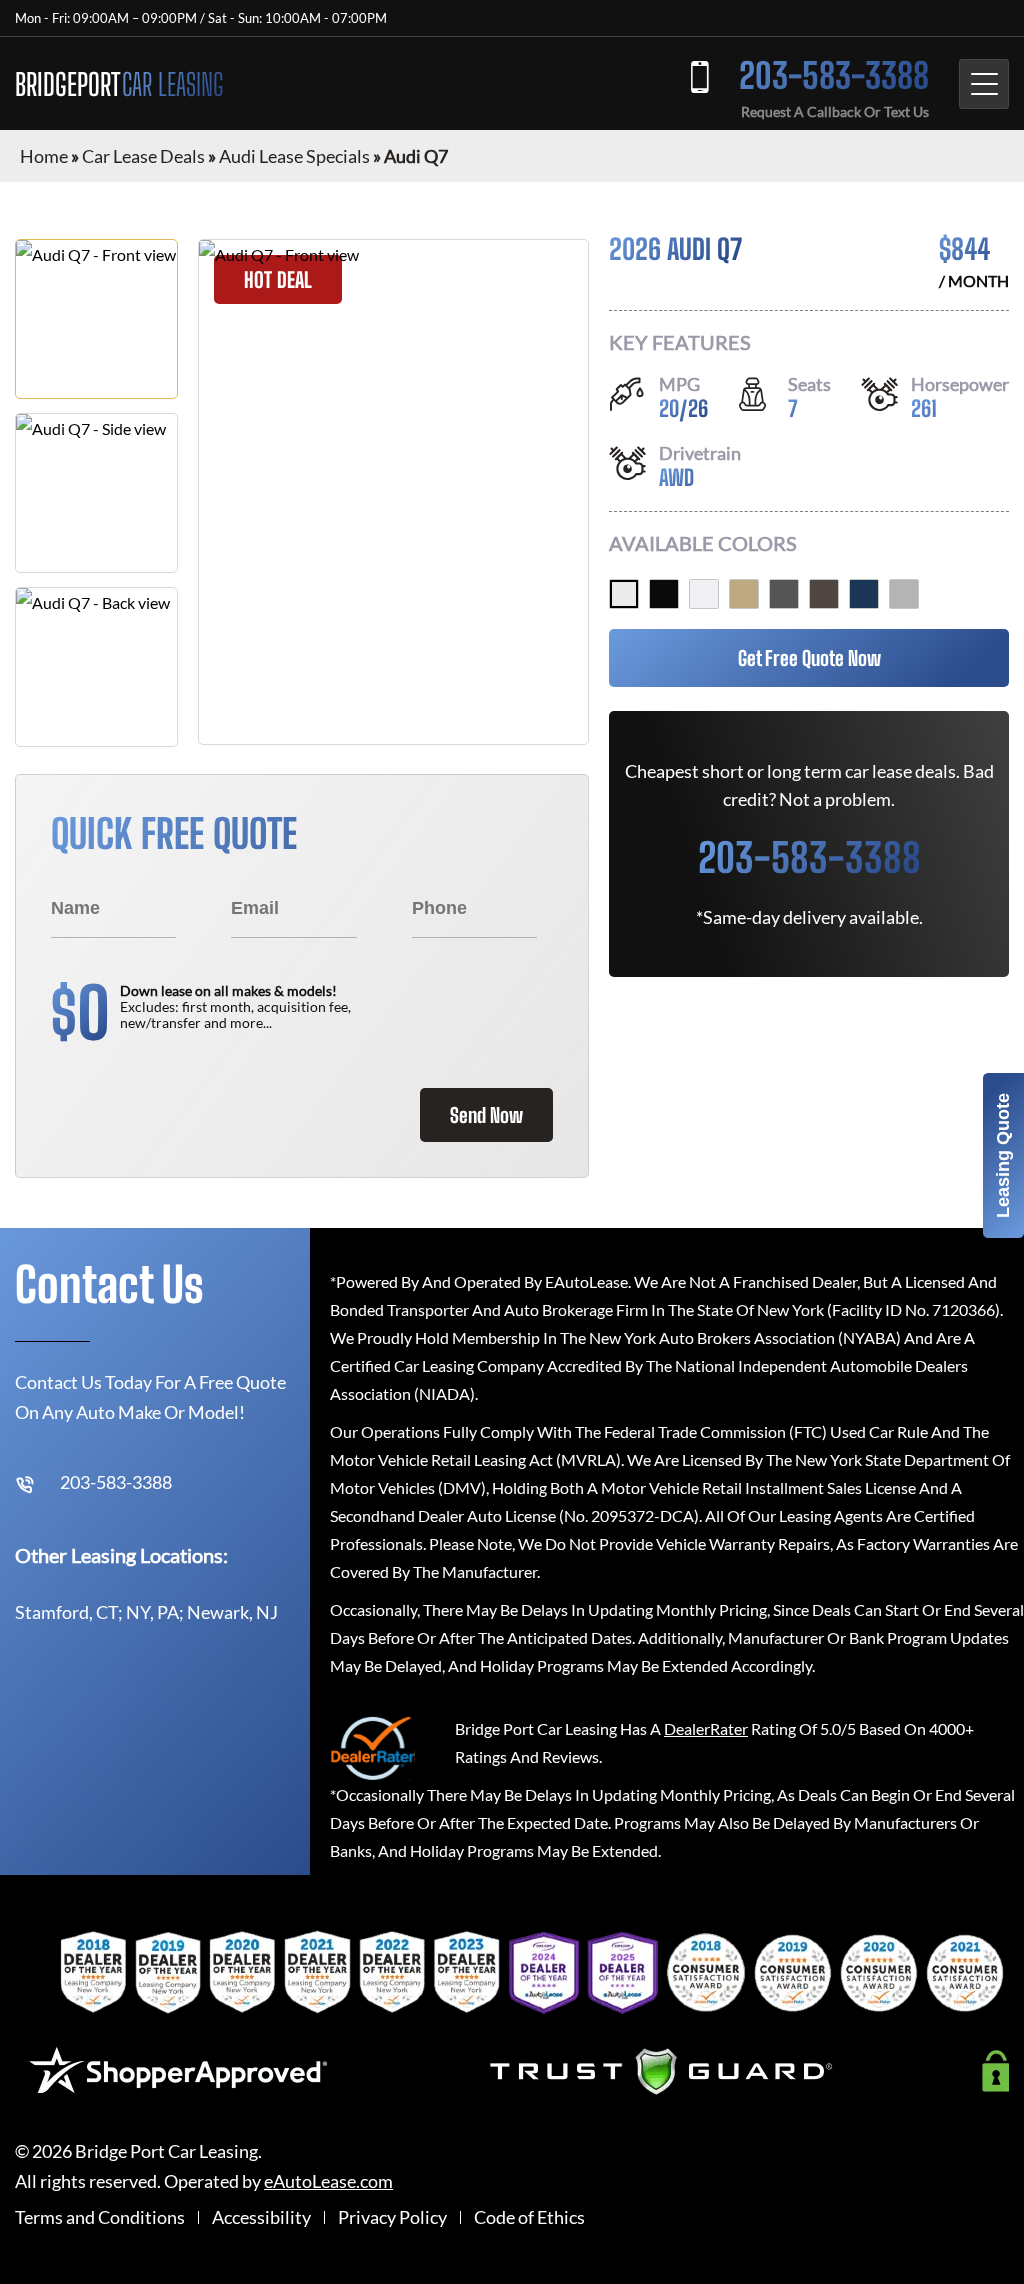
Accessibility (261, 2217)
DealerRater (706, 1728)
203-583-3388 (834, 75)
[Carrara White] (704, 594)
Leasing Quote (1003, 1155)
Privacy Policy (392, 2217)
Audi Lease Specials (294, 156)
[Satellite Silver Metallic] (904, 594)
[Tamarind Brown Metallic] (824, 594)
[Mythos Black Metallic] (664, 594)
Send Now (486, 1115)
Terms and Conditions (100, 2217)
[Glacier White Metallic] (624, 594)
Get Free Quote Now (809, 658)
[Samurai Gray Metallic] (784, 594)
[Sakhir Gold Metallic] (744, 594)
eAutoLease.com (328, 2181)
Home (44, 156)
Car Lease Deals (143, 156)
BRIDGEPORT (119, 84)
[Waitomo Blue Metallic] (864, 594)
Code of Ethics (529, 2217)
